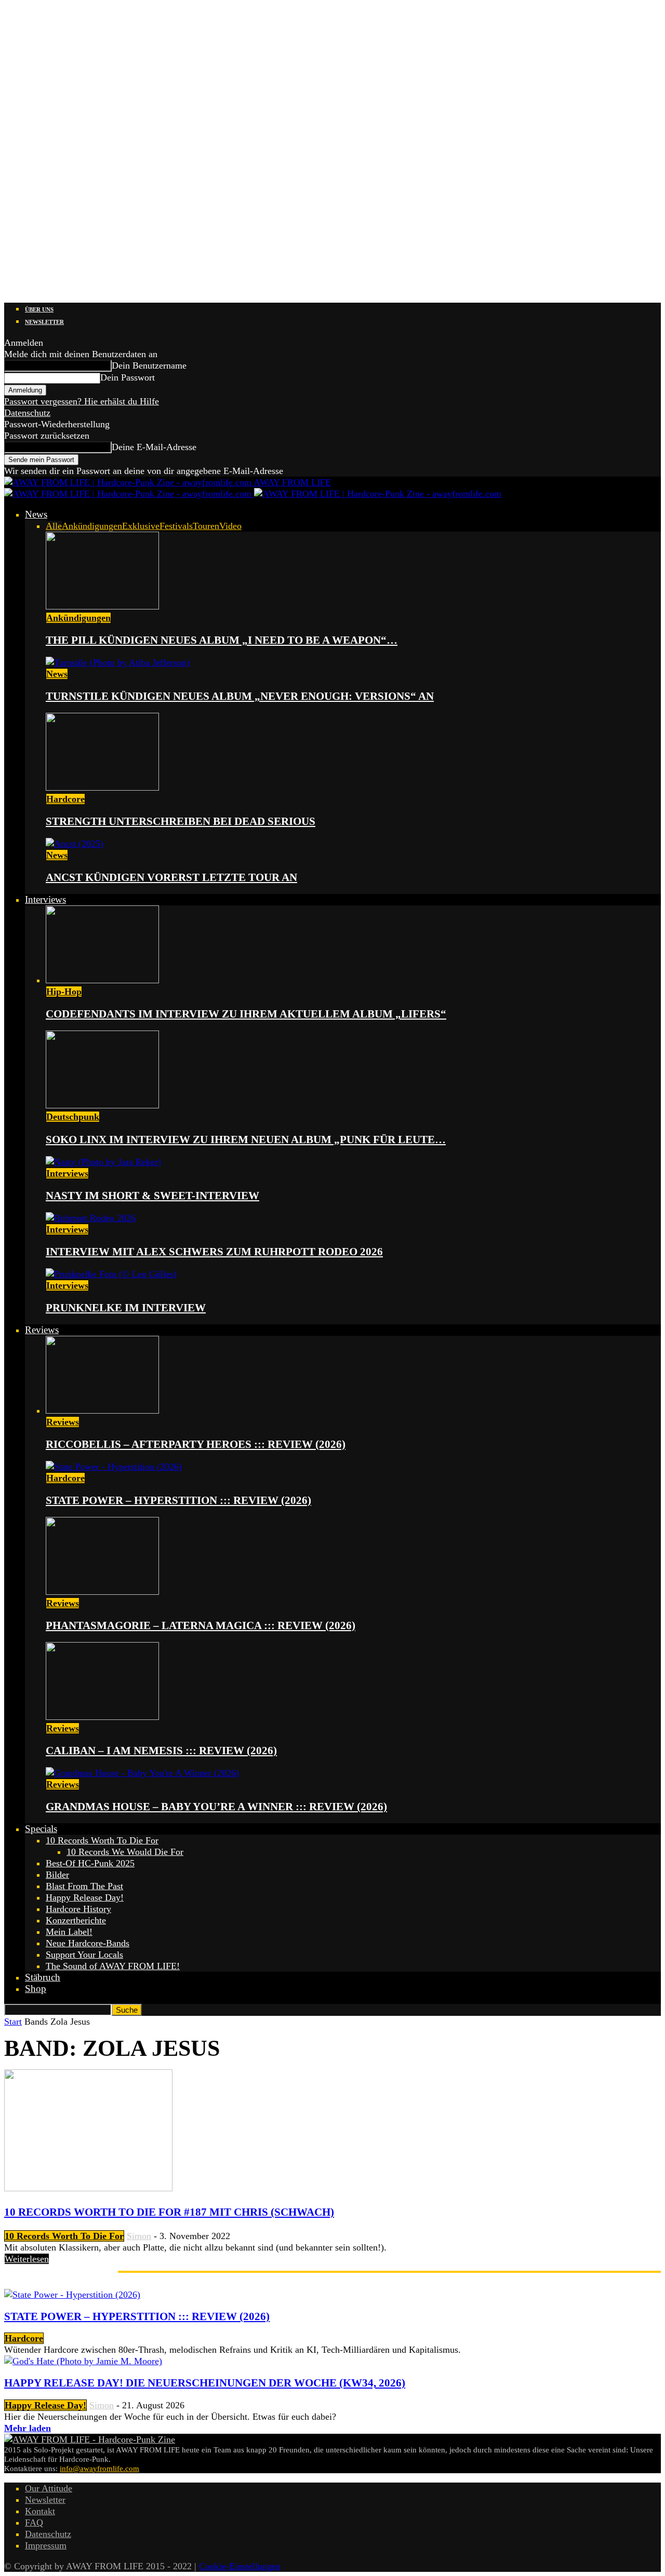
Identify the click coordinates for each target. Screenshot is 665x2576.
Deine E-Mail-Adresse (154, 447)
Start (13, 2022)
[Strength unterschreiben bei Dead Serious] (102, 788)
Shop (36, 1989)
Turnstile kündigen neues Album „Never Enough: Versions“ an (240, 696)
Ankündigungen (92, 526)
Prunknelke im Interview (126, 1308)
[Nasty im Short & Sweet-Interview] (103, 1162)
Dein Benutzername (149, 365)
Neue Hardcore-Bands (88, 1943)
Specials (41, 1829)
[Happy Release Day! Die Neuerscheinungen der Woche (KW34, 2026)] (83, 2361)
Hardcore (65, 799)
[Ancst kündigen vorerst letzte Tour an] (75, 844)
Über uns (39, 309)
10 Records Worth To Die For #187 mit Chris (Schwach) (169, 2212)
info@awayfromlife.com (99, 2469)
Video (230, 526)
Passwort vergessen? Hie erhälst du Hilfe (82, 401)
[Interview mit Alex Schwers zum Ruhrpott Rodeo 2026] (91, 1218)
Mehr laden (28, 2428)
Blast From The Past (84, 1886)
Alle (54, 526)
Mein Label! (69, 1932)
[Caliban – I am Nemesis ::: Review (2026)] (102, 1717)
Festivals (176, 526)
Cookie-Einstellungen (240, 2566)
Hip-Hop (64, 992)
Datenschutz (27, 413)
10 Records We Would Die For (125, 1852)
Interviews (45, 899)
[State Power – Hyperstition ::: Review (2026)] (114, 1467)
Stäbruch (43, 1977)
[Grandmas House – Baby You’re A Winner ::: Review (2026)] (142, 1773)
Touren (206, 526)
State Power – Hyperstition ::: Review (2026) (178, 1500)
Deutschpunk (73, 1117)
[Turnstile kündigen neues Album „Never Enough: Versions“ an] (118, 662)
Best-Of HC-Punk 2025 (90, 1863)
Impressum (46, 2545)
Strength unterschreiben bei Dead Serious (181, 821)
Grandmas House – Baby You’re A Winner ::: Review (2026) (216, 1807)
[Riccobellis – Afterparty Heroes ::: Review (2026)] (102, 1411)
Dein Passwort (128, 377)
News (36, 514)
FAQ (34, 2523)
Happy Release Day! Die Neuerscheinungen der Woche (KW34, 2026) (205, 2383)
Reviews (42, 1330)
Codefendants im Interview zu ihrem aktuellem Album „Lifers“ (246, 1014)
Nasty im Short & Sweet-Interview (152, 1196)
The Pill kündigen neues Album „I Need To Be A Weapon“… (222, 640)
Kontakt (40, 2511)
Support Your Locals (84, 1955)
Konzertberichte (76, 1920)
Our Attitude (49, 2488)
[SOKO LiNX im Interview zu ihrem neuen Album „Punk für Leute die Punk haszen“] (102, 1105)
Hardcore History (78, 1909)
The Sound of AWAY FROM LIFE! (113, 1966)
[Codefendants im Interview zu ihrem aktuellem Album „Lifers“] (102, 980)
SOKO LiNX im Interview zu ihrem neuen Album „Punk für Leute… (246, 1140)
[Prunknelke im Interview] (111, 1274)
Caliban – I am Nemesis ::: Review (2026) (161, 1751)
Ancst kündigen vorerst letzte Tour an (171, 877)
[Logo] (129, 494)
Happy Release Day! (85, 1897)
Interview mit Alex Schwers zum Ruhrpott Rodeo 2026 (214, 1252)
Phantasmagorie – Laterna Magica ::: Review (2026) (201, 1625)
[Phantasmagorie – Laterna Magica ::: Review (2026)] (102, 1592)
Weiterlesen (27, 2259)
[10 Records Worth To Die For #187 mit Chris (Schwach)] (88, 2188)
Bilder (57, 1875)
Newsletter (44, 322)
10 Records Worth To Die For (102, 1840)
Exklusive (141, 526)
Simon (139, 2236)
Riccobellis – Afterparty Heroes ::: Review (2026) (196, 1444)
